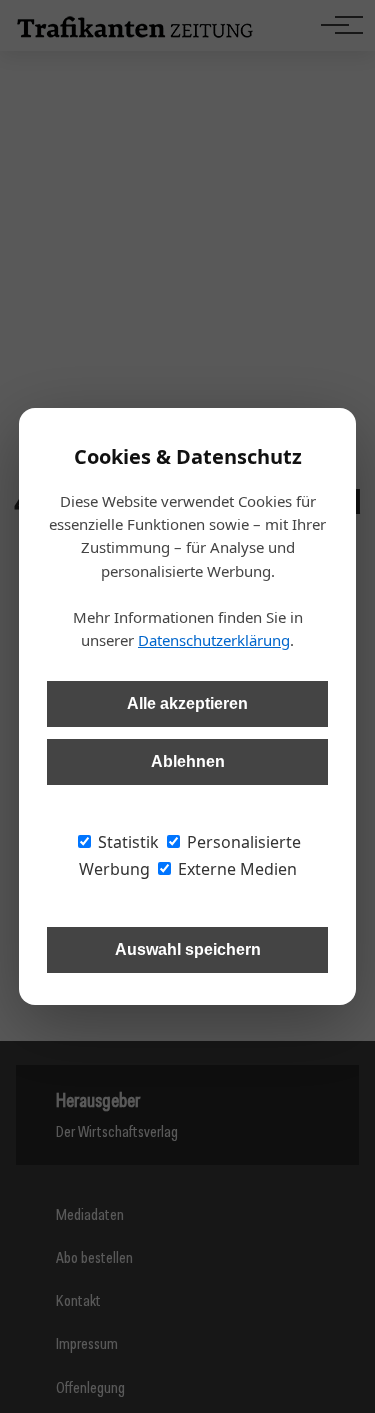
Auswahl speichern (188, 949)
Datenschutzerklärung (214, 640)
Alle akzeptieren (187, 703)
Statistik (126, 842)
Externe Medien (235, 869)
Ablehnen (188, 761)
